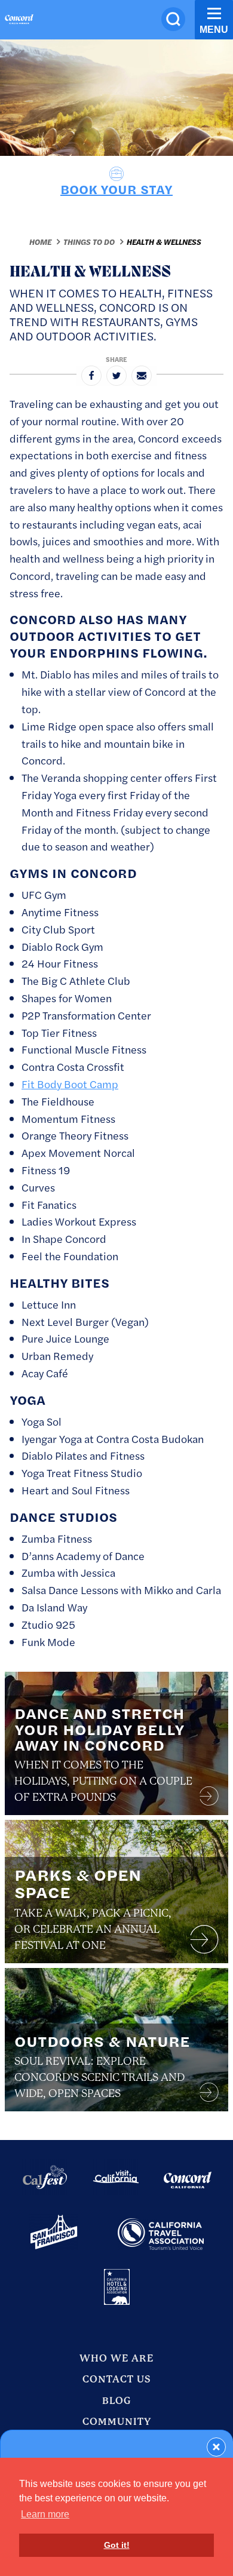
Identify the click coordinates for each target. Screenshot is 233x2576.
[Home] (19, 21)
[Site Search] (173, 19)
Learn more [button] (45, 2514)
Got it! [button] (117, 2545)
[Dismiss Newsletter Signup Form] (216, 2447)
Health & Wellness (164, 242)
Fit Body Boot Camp (70, 1084)
